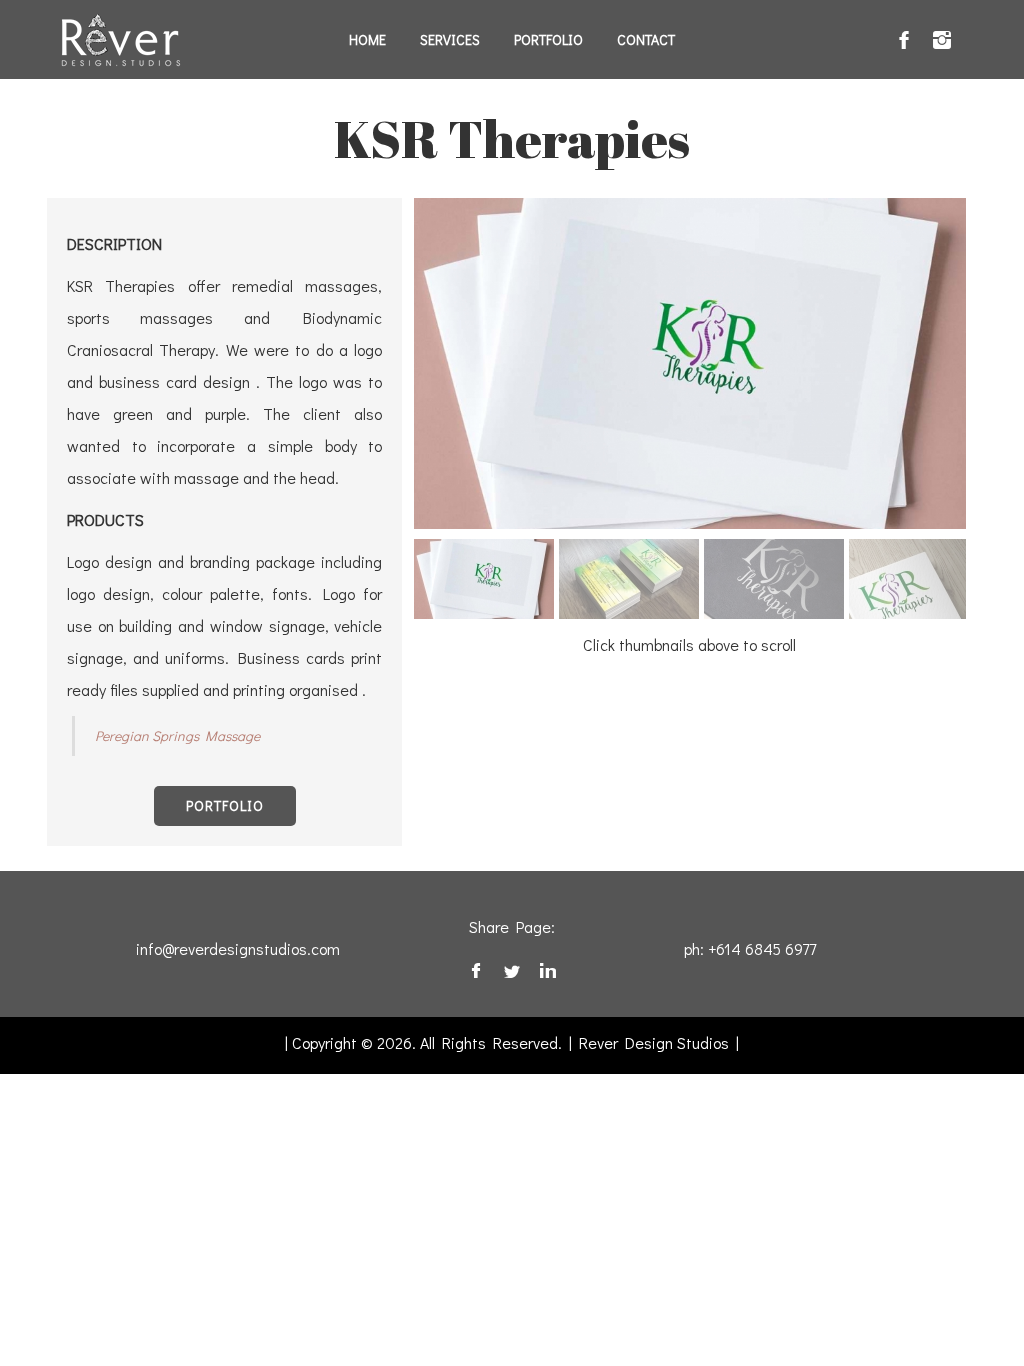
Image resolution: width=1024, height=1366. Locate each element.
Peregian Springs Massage (177, 735)
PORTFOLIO (225, 805)
